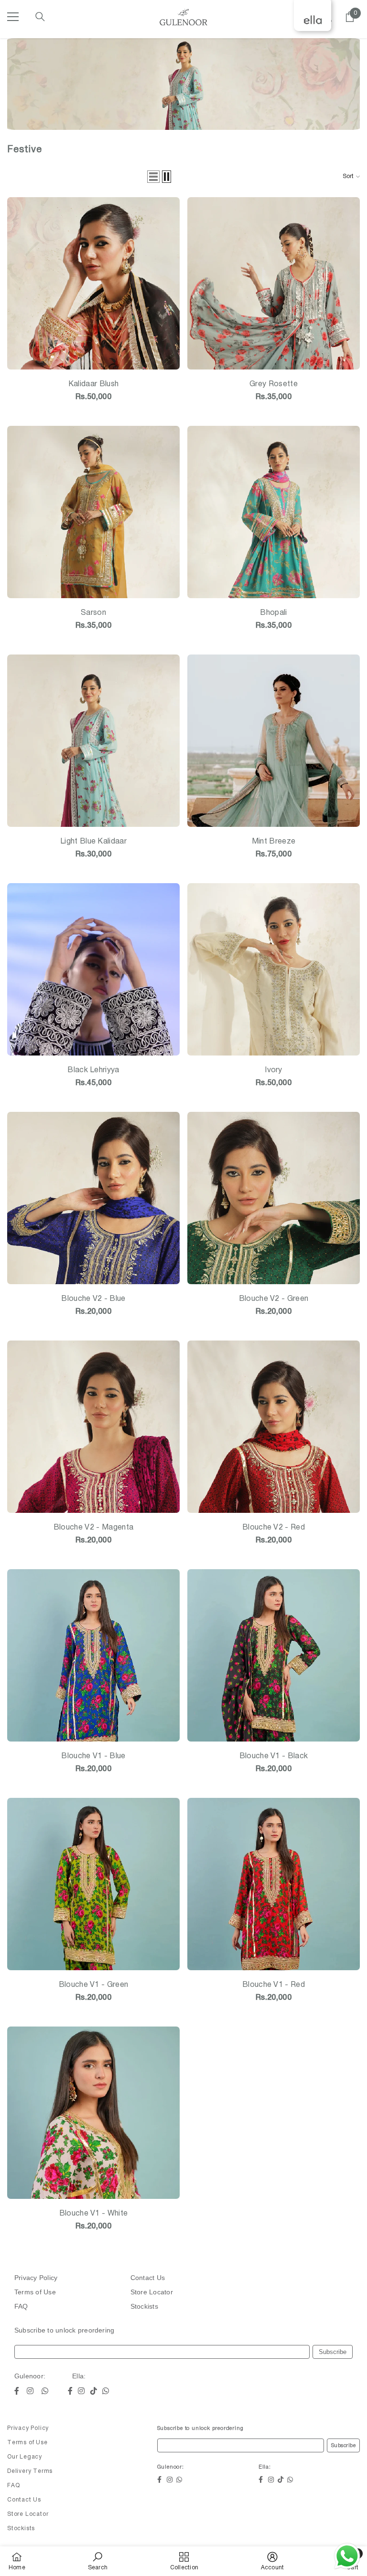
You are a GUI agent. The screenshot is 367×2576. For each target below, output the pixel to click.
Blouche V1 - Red (274, 1985)
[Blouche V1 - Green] (93, 1884)
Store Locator (152, 2292)
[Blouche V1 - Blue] (93, 1655)
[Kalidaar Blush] (93, 283)
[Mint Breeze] (274, 741)
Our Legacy (25, 2457)
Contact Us (148, 2278)
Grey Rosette (274, 384)
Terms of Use (35, 2292)
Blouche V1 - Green (94, 1985)
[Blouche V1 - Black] (274, 1655)
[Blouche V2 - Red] (274, 1427)
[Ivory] (274, 969)
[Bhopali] (274, 512)
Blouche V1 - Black (274, 1756)
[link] (98, 2561)
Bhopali (273, 613)
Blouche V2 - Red (274, 1528)
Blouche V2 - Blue (93, 1299)
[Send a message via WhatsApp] (347, 2556)
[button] (153, 177)
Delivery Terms (30, 2471)
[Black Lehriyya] (93, 969)
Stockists (144, 2306)
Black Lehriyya (93, 1070)
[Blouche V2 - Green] (274, 1198)
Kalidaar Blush (93, 384)
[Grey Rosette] (274, 283)
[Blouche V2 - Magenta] (93, 1427)
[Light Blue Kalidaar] (93, 741)
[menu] (13, 17)
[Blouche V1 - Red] (274, 1884)
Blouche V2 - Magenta (93, 1528)
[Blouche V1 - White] (93, 2113)
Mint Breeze (274, 842)
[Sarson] (93, 512)
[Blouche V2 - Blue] (93, 1198)
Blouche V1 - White (94, 2214)
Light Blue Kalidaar (93, 842)
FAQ (21, 2306)
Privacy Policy (36, 2278)
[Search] (40, 17)
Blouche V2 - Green (274, 1299)
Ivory (274, 1070)
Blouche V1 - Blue (93, 1756)
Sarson (93, 613)
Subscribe (333, 2352)
